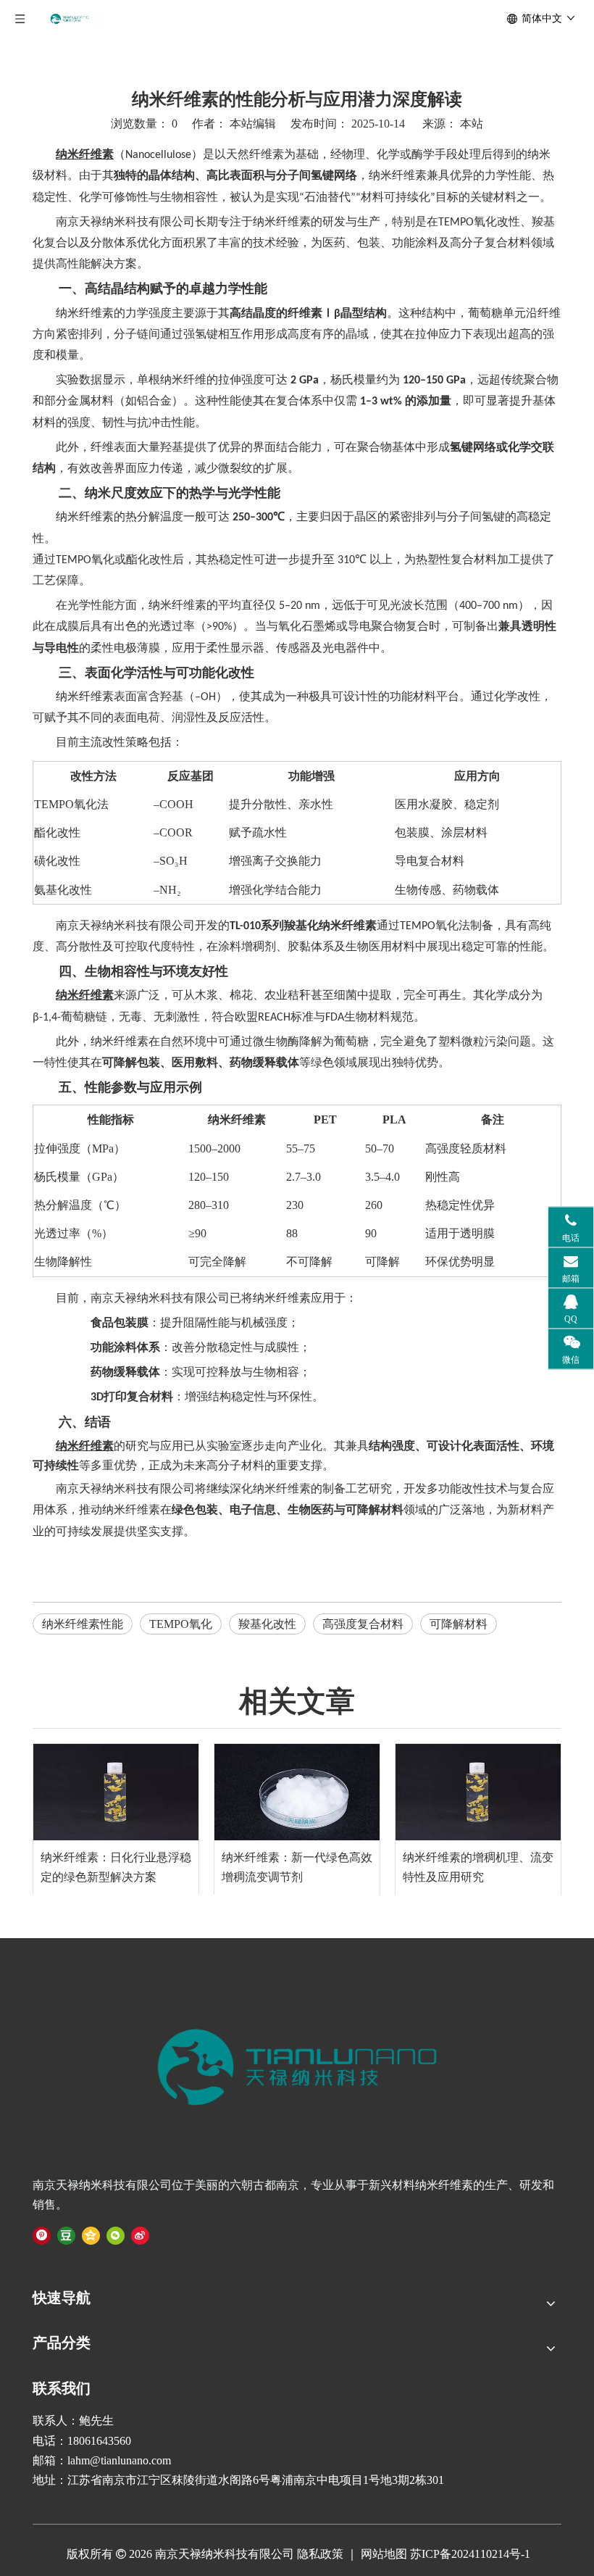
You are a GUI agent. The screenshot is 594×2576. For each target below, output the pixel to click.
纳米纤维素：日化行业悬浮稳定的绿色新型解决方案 (116, 1867)
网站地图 (382, 2554)
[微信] (116, 2235)
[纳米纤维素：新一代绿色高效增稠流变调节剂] (297, 1792)
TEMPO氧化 (181, 1624)
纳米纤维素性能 (83, 1624)
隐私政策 (320, 2554)
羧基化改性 (267, 1624)
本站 (472, 124)
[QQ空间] (91, 2235)
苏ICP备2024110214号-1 (470, 2554)
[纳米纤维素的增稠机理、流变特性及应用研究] (478, 1792)
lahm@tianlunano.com (119, 2460)
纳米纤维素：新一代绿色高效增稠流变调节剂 (297, 1867)
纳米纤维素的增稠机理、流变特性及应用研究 (478, 1867)
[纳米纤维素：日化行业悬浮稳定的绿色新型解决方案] (116, 1792)
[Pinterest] (42, 2235)
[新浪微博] (140, 2235)
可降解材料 (459, 1624)
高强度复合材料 (363, 1624)
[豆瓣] (66, 2235)
